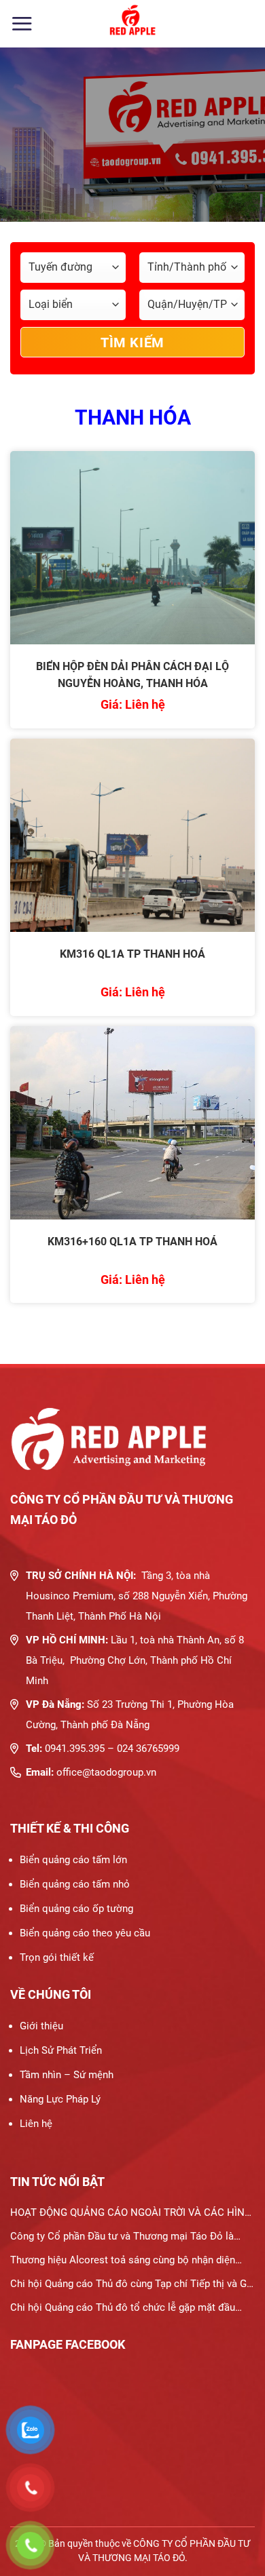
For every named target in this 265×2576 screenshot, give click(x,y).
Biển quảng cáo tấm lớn (73, 1860)
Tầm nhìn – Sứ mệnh (67, 2075)
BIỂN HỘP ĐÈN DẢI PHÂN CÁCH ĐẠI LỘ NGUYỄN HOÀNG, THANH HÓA (132, 675)
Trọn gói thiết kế (57, 1957)
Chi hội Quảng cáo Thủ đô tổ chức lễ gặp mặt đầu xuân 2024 (123, 2310)
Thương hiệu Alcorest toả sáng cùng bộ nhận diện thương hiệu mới (123, 2263)
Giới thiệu (41, 2026)
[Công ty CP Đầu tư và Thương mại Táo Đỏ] (132, 24)
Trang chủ (32, 176)
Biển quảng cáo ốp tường (76, 1909)
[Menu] (22, 23)
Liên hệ (36, 2124)
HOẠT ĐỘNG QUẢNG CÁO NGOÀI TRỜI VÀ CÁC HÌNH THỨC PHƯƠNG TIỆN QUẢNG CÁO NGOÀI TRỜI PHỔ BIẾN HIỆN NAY (131, 2216)
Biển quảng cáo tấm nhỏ (75, 1884)
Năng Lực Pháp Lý (60, 2099)
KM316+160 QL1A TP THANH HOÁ (132, 1242)
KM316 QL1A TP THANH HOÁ (132, 954)
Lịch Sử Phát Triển (61, 2050)
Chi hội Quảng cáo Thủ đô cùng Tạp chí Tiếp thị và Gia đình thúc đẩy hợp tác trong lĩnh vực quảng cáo (132, 2287)
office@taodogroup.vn (106, 1772)
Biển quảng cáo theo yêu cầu (85, 1933)
